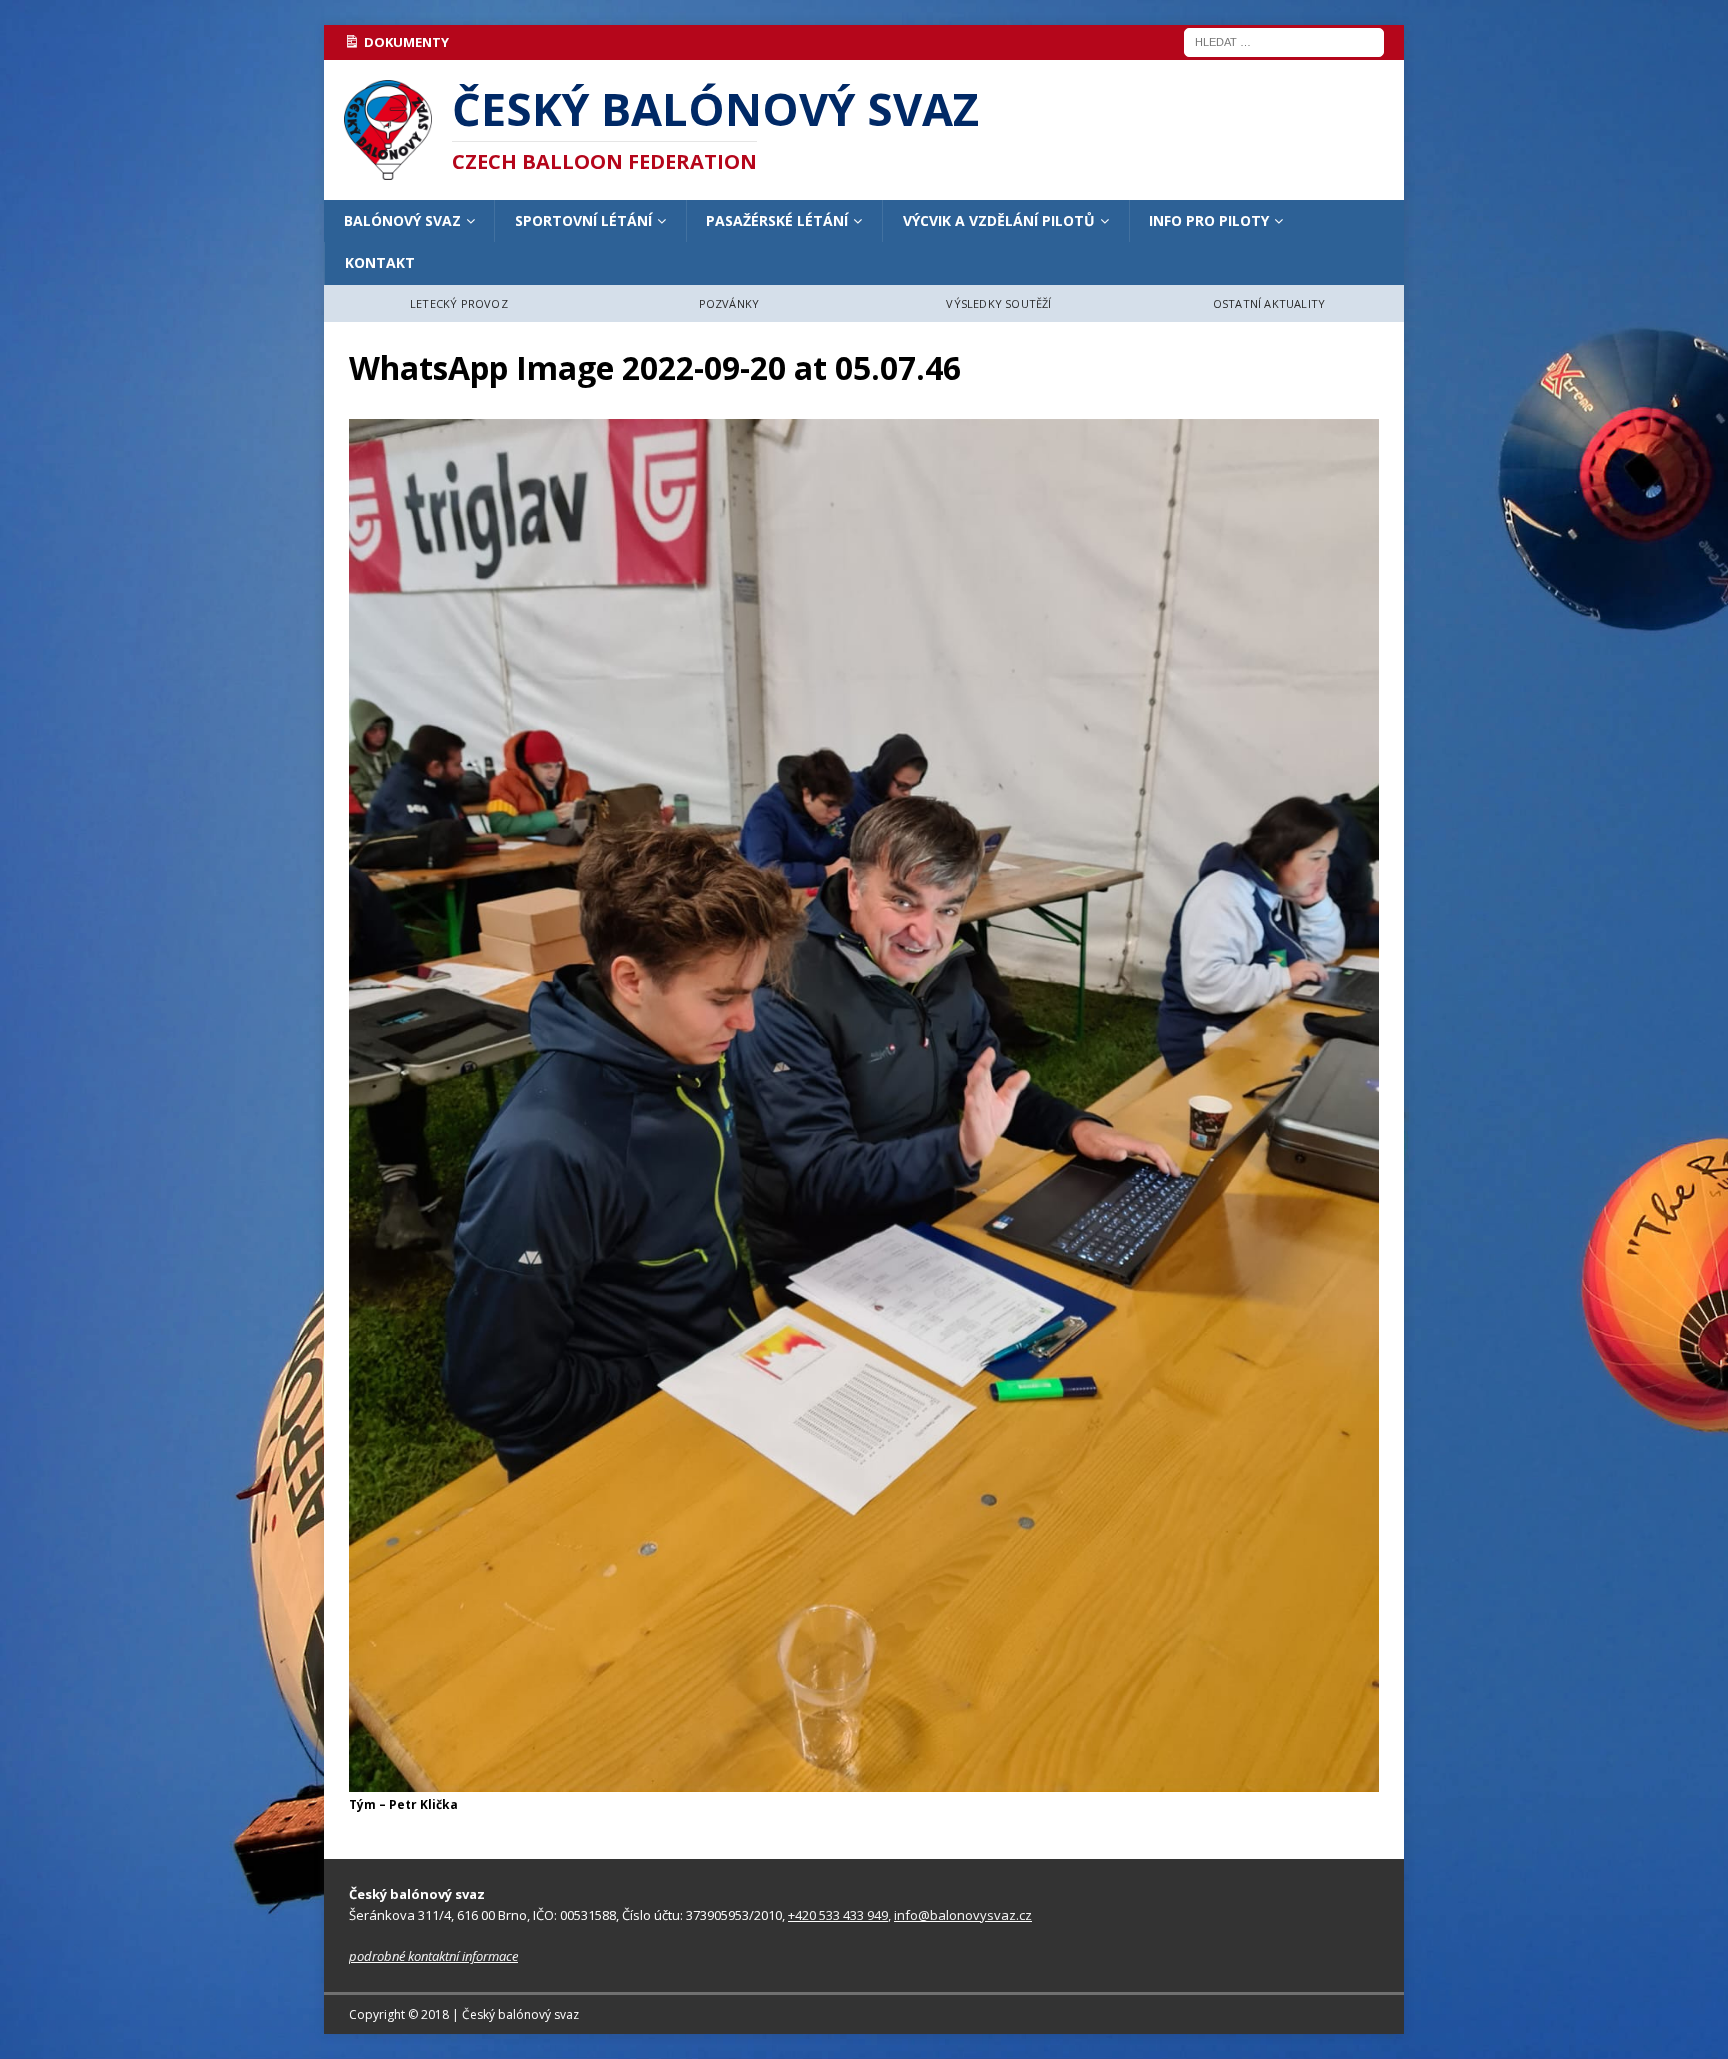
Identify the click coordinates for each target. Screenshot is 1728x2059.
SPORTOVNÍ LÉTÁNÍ (583, 220)
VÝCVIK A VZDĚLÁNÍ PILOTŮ (999, 220)
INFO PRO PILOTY (1209, 220)
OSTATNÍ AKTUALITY (1269, 303)
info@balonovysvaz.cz (963, 1915)
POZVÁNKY (729, 303)
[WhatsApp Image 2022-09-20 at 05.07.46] (864, 1780)
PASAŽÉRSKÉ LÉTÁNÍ (777, 220)
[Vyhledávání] (1284, 40)
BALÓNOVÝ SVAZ (402, 220)
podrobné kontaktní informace (433, 1956)
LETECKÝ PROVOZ (459, 303)
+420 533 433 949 (838, 1915)
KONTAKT (380, 262)
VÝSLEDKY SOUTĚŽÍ (998, 303)
